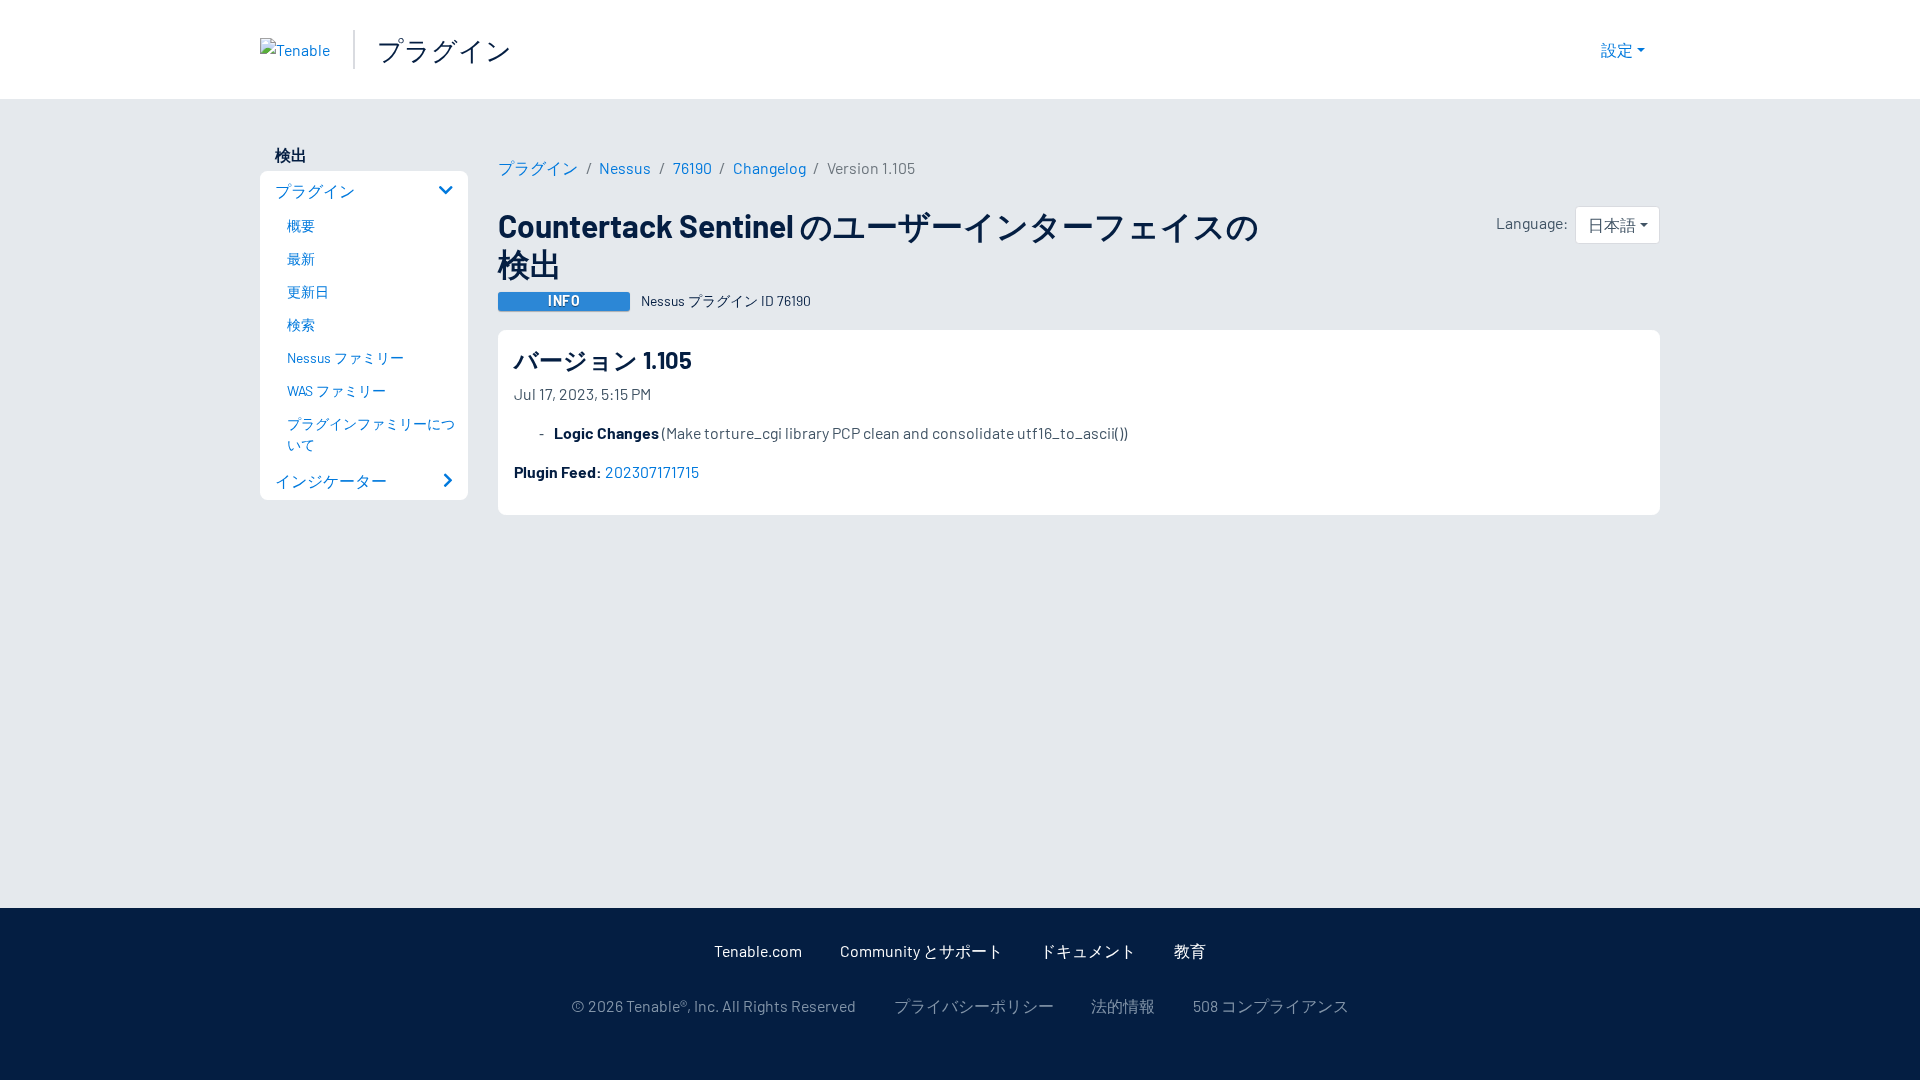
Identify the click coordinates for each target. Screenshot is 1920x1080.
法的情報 (1123, 1005)
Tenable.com (758, 950)
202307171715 (652, 471)
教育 (1190, 950)
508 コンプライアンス (1271, 1005)
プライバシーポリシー (974, 1005)
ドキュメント (1088, 950)
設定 (1617, 49)
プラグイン (444, 49)
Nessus (625, 167)
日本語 (1612, 224)
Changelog (769, 167)
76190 (692, 167)
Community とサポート (921, 950)
